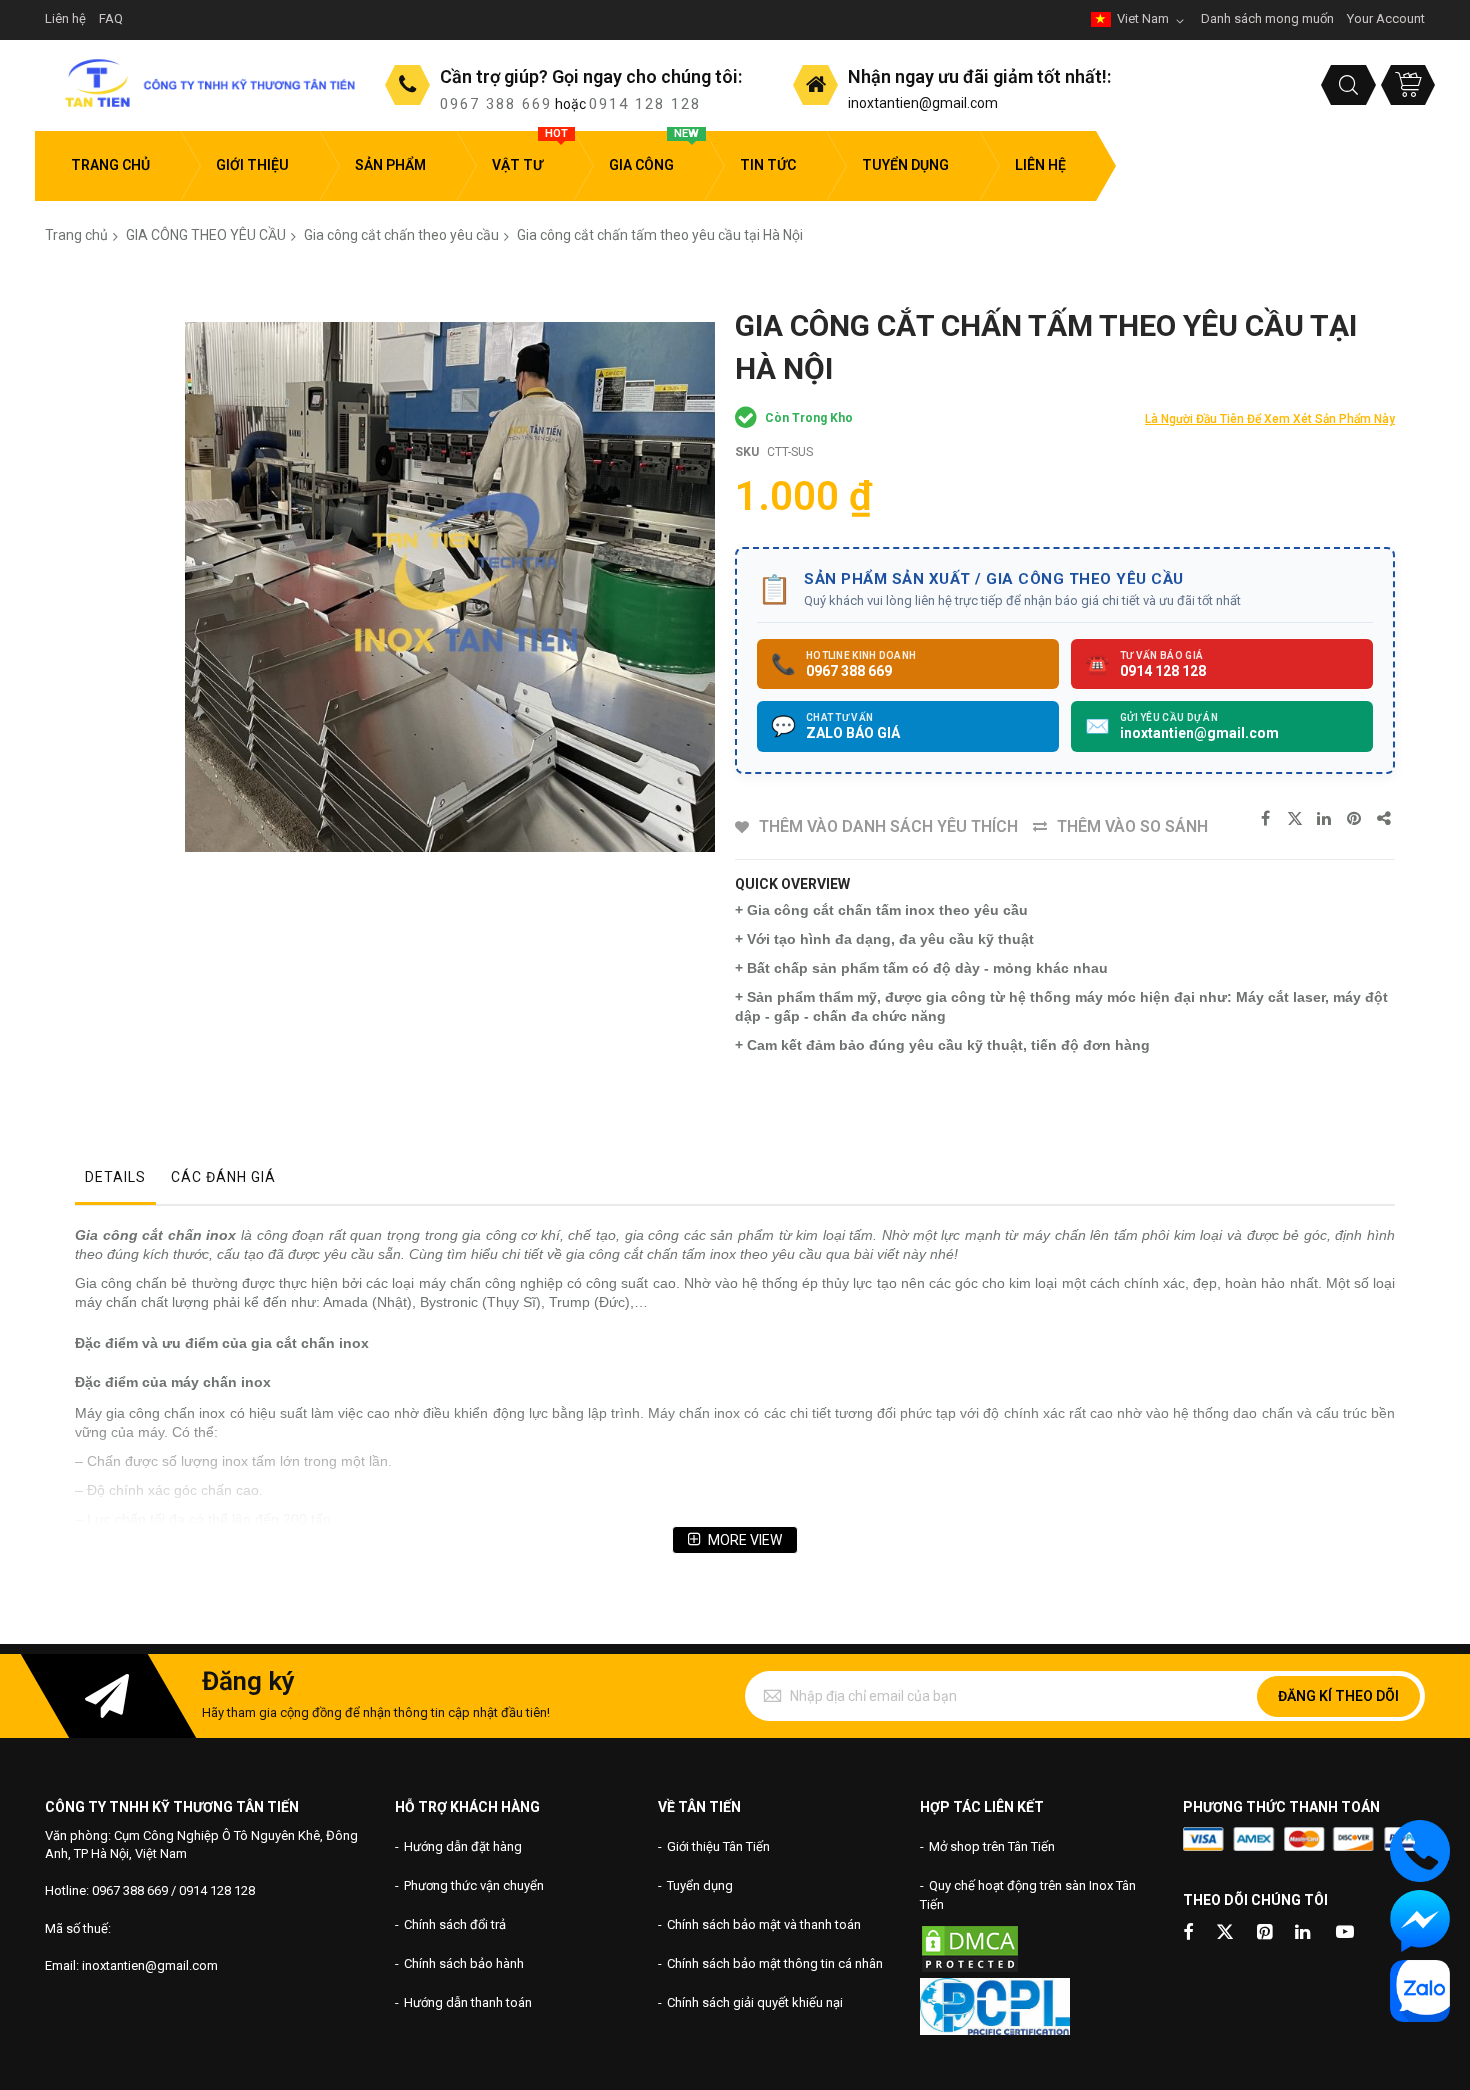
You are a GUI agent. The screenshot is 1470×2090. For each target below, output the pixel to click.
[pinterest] (1266, 1933)
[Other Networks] (1385, 819)
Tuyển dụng (700, 1885)
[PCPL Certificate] (995, 2030)
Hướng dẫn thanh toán (468, 2002)
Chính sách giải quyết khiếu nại (755, 2002)
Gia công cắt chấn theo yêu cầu (401, 235)
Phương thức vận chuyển (474, 1885)
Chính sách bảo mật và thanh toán (764, 1924)
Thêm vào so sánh (1132, 826)
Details (115, 1177)
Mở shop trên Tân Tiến (992, 1846)
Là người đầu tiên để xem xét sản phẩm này (1270, 419)
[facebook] (1188, 1933)
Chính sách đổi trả (455, 1924)
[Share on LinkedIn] (1325, 819)
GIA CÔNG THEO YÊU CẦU (206, 235)
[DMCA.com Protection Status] (970, 1969)
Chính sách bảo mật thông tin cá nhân (775, 1963)
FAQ (111, 18)
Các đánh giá (223, 1177)
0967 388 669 (496, 104)
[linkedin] (1304, 1933)
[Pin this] (1355, 819)
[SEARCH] (1348, 85)
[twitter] (1225, 1933)
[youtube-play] (1345, 1933)
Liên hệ (65, 18)
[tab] (115, 1182)
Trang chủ (76, 235)
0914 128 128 (645, 104)
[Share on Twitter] (1295, 819)
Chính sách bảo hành (464, 1963)
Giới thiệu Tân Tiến (718, 1846)
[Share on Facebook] (1265, 819)
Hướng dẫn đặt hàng (463, 1846)
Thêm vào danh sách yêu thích (888, 826)
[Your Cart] (1408, 85)
